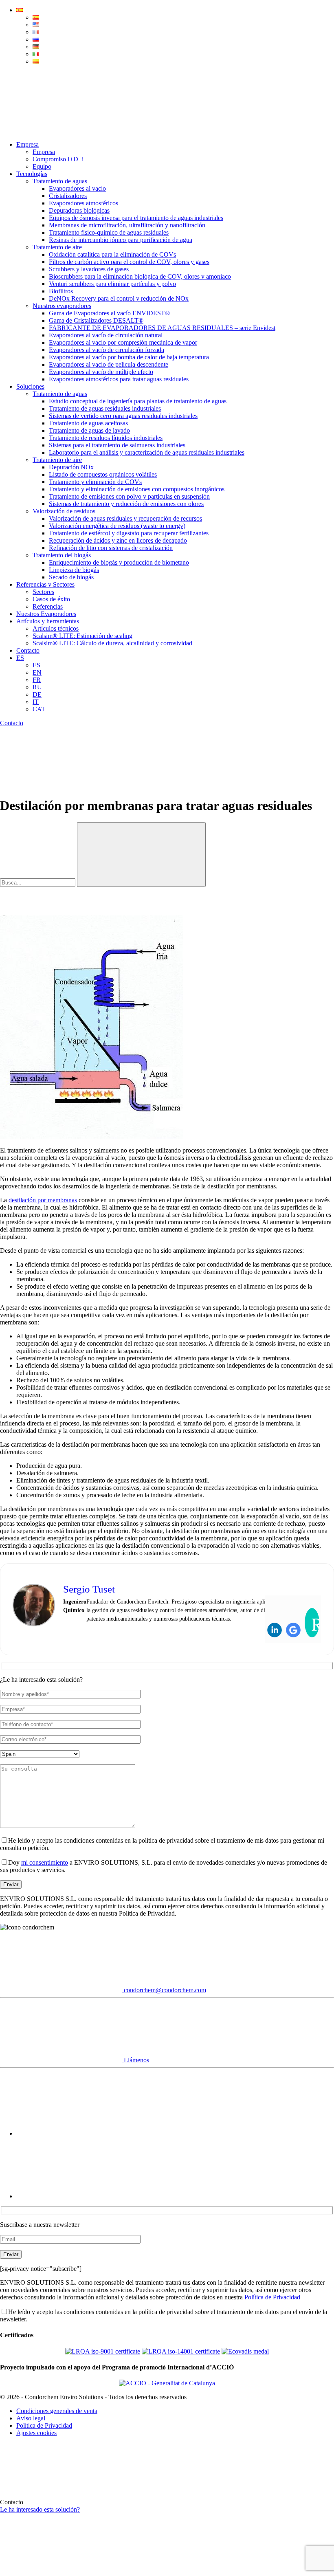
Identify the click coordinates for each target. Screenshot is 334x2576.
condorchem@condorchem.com (164, 1990)
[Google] (293, 1630)
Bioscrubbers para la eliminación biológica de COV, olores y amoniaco (140, 276)
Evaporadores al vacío (77, 188)
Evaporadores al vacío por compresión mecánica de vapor (123, 342)
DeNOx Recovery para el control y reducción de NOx (119, 298)
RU (37, 687)
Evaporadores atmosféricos (83, 203)
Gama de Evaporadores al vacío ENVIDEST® (109, 313)
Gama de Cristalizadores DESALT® (96, 320)
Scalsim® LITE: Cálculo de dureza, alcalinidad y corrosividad (112, 643)
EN (37, 672)
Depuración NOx (71, 467)
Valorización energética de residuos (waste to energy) (117, 526)
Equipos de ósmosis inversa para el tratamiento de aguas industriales (136, 218)
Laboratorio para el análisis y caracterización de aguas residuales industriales (147, 452)
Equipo (42, 166)
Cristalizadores (68, 196)
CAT (39, 709)
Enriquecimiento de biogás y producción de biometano (119, 562)
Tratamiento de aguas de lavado (89, 430)
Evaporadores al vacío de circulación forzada (107, 350)
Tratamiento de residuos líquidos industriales (106, 438)
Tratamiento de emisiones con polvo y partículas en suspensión (129, 496)
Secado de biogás (71, 577)
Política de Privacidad (272, 2297)
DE (37, 694)
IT (36, 702)
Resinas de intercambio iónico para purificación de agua (121, 240)
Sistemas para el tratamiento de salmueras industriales (117, 445)
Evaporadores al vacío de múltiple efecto (101, 372)
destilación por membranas (43, 1200)
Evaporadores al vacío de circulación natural (106, 335)
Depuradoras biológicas (79, 210)
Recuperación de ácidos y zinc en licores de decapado (118, 540)
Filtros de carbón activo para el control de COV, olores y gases (129, 262)
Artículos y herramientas (48, 621)
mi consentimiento (45, 1862)
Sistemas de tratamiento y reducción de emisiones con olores (126, 504)
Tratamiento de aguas (60, 181)
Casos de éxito (51, 599)
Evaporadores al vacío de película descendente (109, 364)
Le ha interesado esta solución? (40, 2509)
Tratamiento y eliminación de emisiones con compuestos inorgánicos (137, 489)
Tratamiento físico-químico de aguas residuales (109, 232)
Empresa (27, 144)
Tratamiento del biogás (62, 555)
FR (37, 680)
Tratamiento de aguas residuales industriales (105, 408)
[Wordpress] (312, 1623)
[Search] (61, 131)
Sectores (43, 592)
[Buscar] (141, 855)
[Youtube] (77, 2133)
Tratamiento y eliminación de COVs (95, 482)
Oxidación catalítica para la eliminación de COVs (112, 254)
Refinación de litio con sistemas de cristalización (111, 548)
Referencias (48, 606)
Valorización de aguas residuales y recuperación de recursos (125, 518)
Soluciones (30, 386)
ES (20, 658)
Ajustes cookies (36, 2433)
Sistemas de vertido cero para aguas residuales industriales (123, 416)
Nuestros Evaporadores (46, 614)
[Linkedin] (275, 1630)
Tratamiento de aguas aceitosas (88, 423)
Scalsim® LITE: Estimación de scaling (82, 636)
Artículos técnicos (56, 628)
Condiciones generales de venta (57, 2411)
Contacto (28, 650)
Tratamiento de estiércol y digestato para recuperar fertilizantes (129, 533)
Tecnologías (32, 174)
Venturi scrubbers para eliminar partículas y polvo (112, 284)
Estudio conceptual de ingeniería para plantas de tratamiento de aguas (138, 401)
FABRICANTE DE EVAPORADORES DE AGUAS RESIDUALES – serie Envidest (162, 328)
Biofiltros (61, 291)
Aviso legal (31, 2418)
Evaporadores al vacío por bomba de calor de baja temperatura (129, 357)
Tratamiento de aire (57, 247)
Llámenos (136, 2060)
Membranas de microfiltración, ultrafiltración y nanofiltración (127, 225)
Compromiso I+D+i (58, 159)
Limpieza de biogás (74, 570)
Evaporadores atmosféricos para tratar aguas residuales (119, 379)
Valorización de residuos (64, 511)
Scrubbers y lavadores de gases (89, 269)
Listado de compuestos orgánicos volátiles (103, 474)
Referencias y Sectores (45, 584)
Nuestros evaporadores (62, 306)
